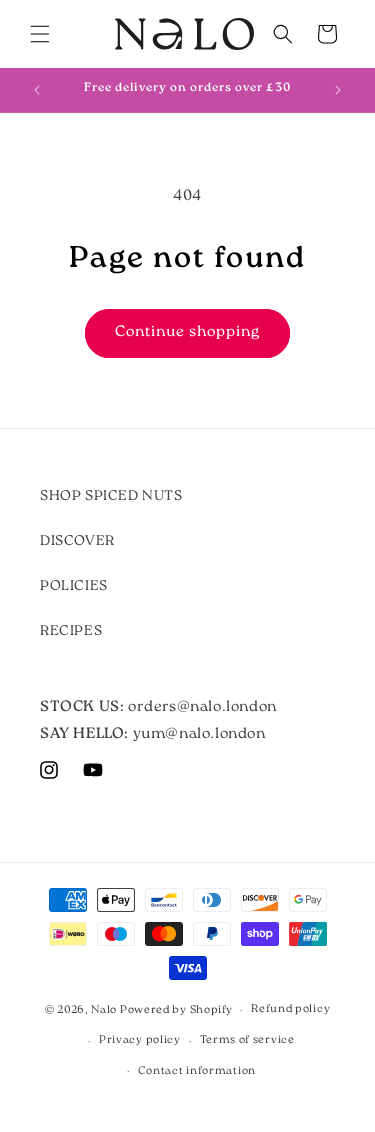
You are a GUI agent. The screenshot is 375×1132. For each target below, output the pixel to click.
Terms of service (247, 1040)
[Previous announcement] (37, 90)
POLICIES (74, 586)
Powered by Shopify (176, 1010)
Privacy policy (140, 1040)
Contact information (197, 1071)
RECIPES (71, 631)
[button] (40, 34)
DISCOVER (77, 541)
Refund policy (290, 1009)
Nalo (104, 1010)
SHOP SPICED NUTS (111, 496)
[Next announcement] (338, 90)
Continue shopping (187, 332)
